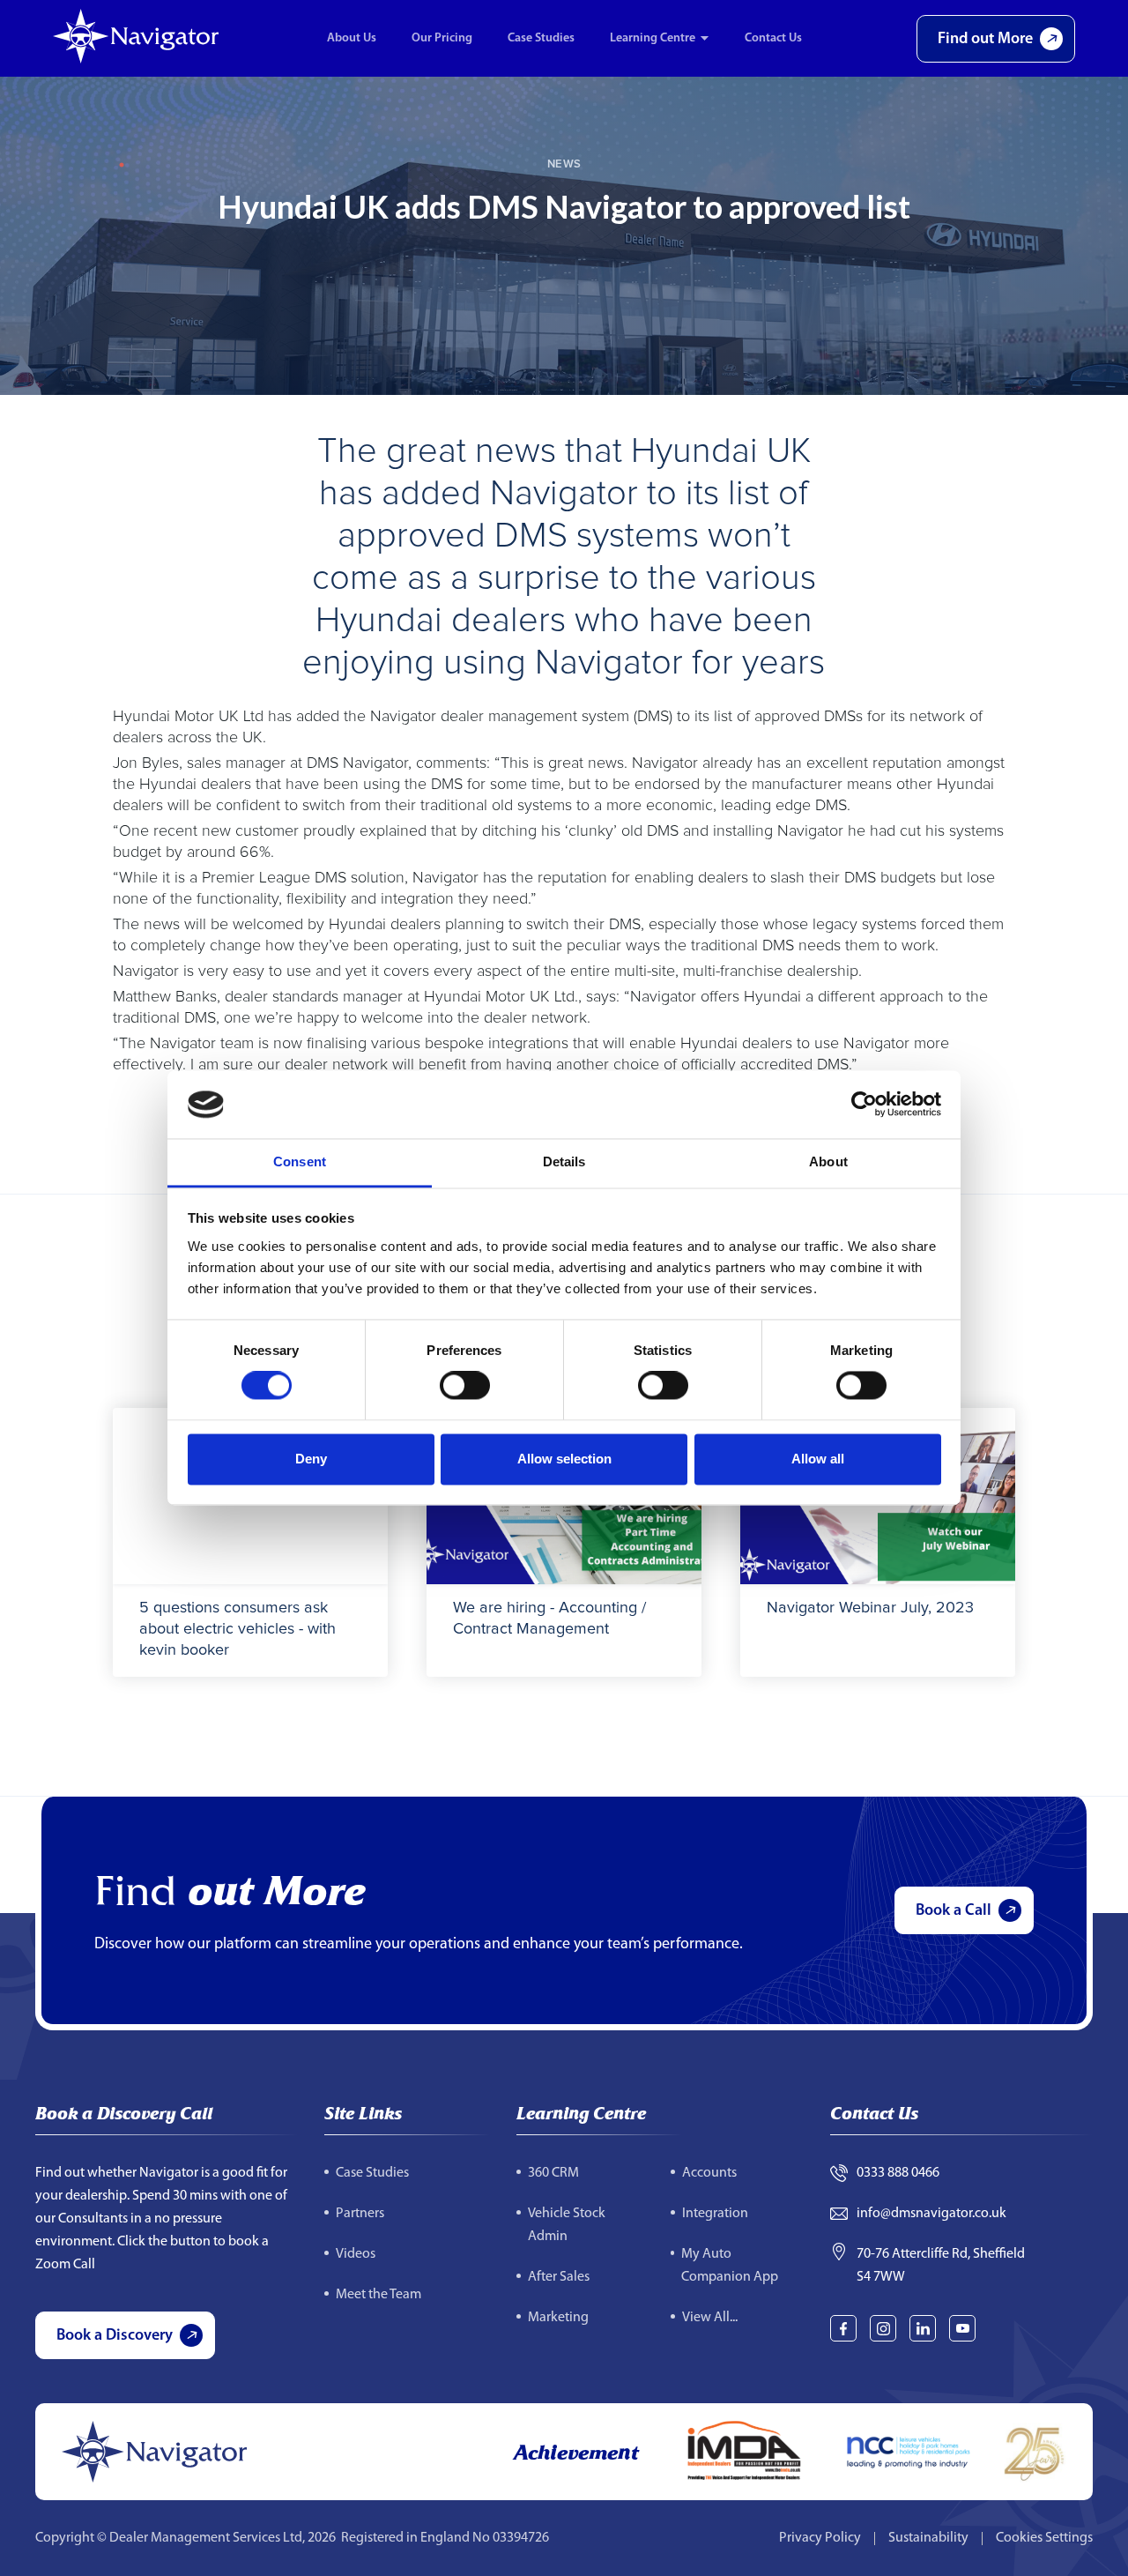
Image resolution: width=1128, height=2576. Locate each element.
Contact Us (773, 38)
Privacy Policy (820, 2538)
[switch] (465, 1386)
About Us (352, 38)
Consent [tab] (300, 1161)
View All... (710, 2318)
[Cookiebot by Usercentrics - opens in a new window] (864, 1105)
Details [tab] (564, 1161)
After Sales (559, 2277)
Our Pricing (442, 38)
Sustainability (928, 2538)
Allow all (818, 1459)
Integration (715, 2214)
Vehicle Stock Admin (567, 2225)
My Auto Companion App (730, 2266)
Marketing (558, 2318)
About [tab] (828, 1161)
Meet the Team (378, 2295)
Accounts (709, 2173)
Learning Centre (653, 38)
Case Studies (541, 38)
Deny (311, 1459)
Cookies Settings (1044, 2538)
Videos (356, 2254)
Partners (360, 2214)
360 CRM (553, 2173)
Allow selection (564, 1459)
